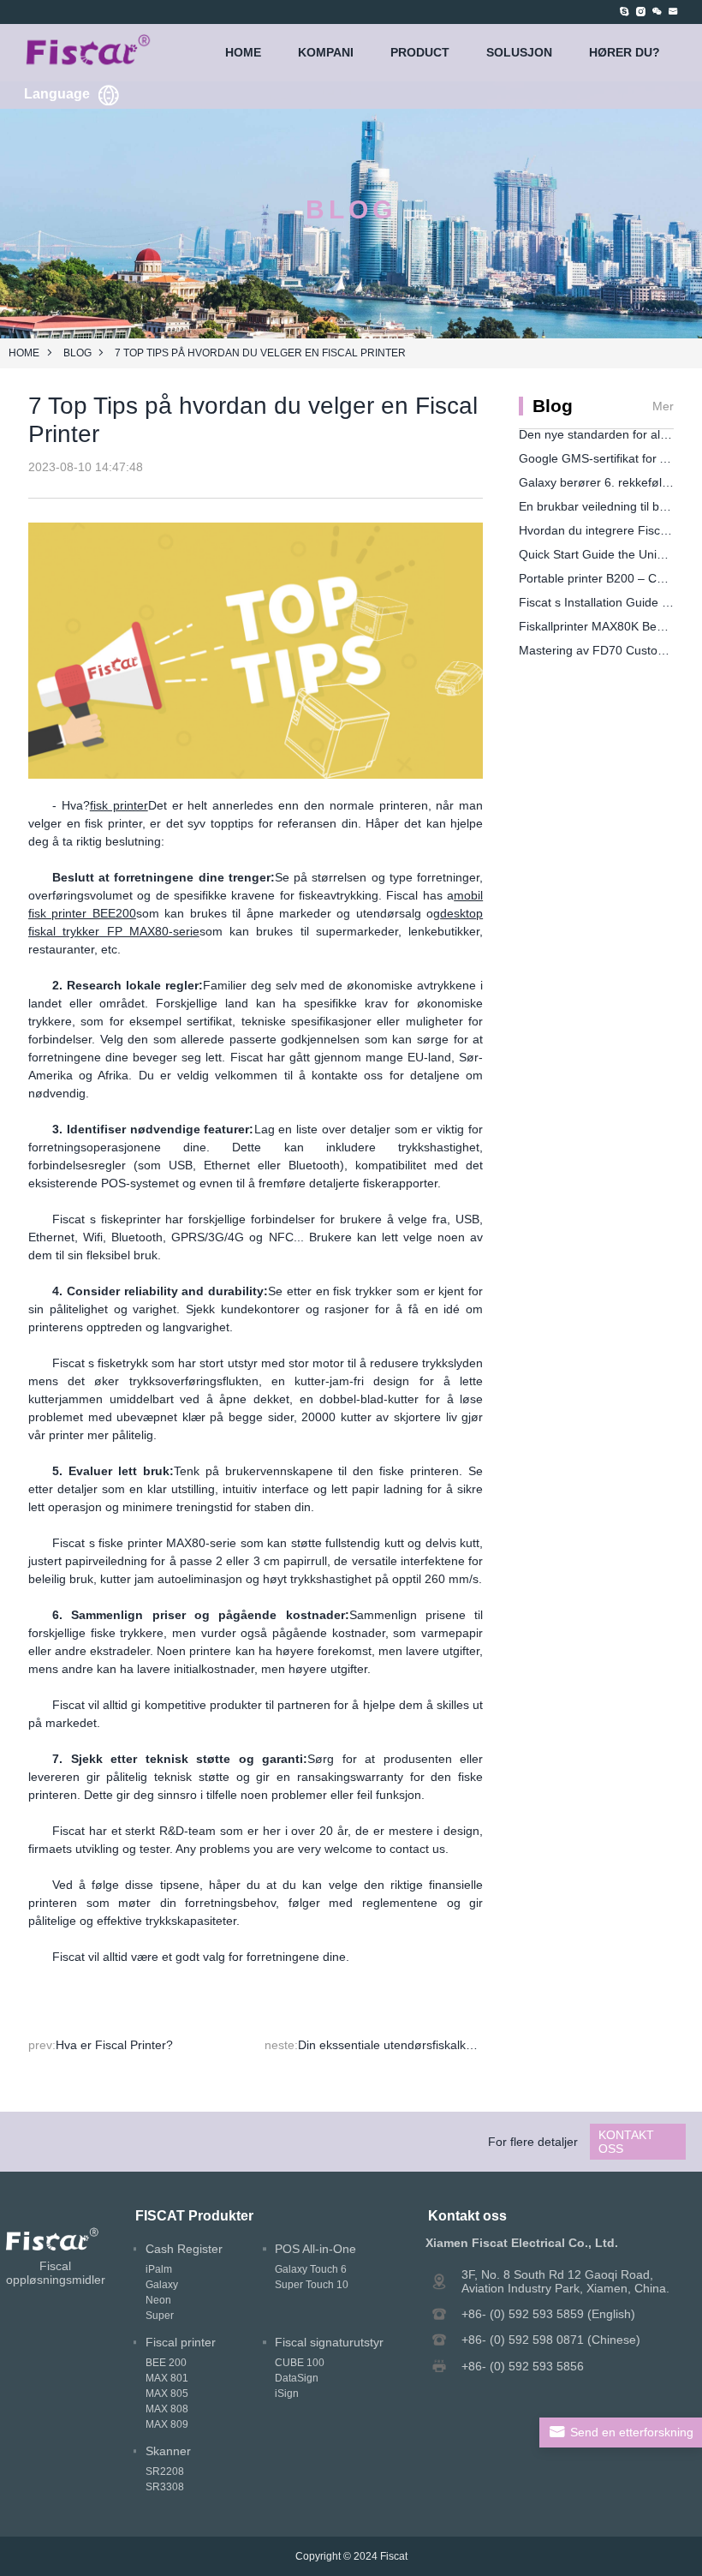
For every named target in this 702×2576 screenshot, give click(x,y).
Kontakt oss (626, 2142)
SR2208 (165, 2471)
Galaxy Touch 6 (311, 2269)
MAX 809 (167, 2424)
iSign (287, 2394)
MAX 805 (167, 2394)
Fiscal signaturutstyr (329, 2342)
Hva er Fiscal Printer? (114, 2045)
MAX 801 (167, 2378)
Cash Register (184, 2249)
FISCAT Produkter (194, 2215)
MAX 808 (167, 2409)
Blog (77, 353)
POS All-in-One (315, 2249)
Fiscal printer (181, 2342)
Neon (158, 2300)
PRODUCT (420, 52)
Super (160, 2316)
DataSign (297, 2378)
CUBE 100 (300, 2363)
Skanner (168, 2451)
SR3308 (165, 2487)
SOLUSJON (519, 52)
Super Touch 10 (312, 2285)
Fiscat (394, 2556)
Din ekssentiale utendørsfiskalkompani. (404, 2045)
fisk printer (119, 805)
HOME (243, 52)
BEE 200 (166, 2363)
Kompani (326, 52)
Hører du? (625, 52)
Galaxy (162, 2285)
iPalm (159, 2269)
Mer (663, 406)
